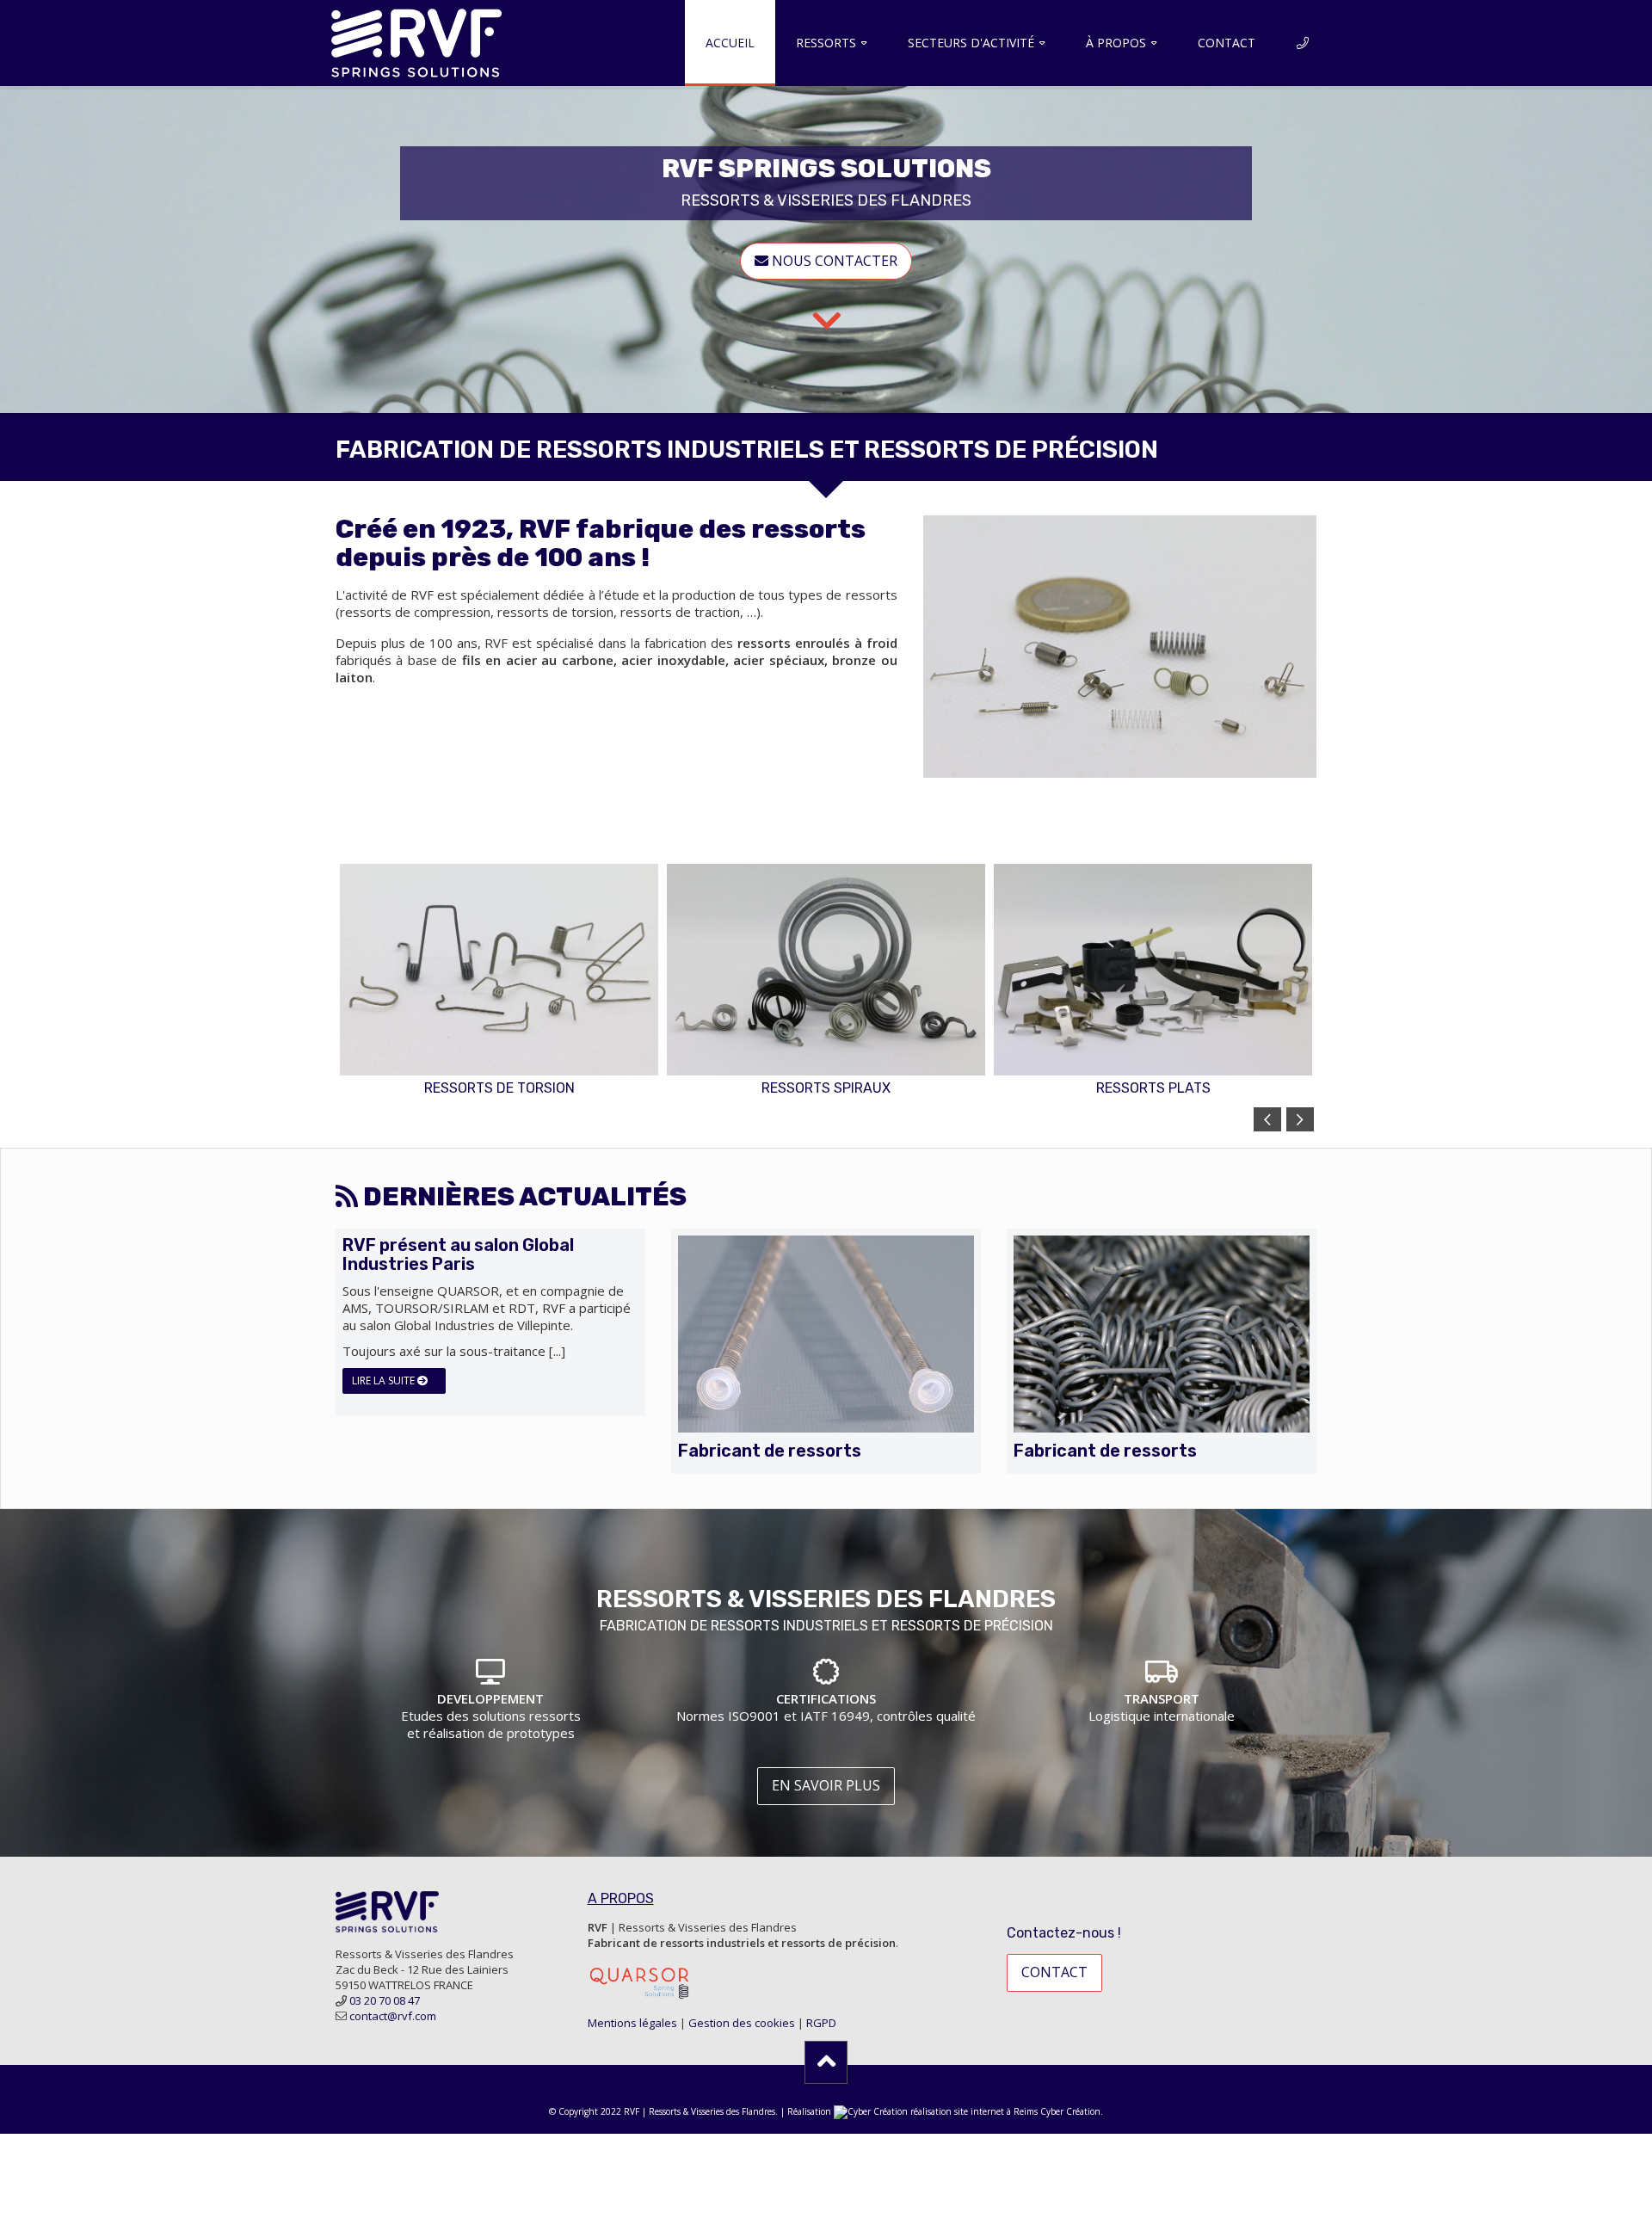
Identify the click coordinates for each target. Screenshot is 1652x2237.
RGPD (821, 2023)
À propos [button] (1116, 43)
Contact (1227, 43)
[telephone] (1303, 43)
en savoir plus (826, 1785)
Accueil (730, 43)
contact (1054, 1972)
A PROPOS (621, 1898)
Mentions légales (632, 2023)
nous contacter (833, 261)
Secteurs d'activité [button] (971, 43)
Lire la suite (385, 1380)
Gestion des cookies (742, 2023)
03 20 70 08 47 (385, 2000)
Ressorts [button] (826, 43)
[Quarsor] (639, 1981)
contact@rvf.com (393, 2016)
